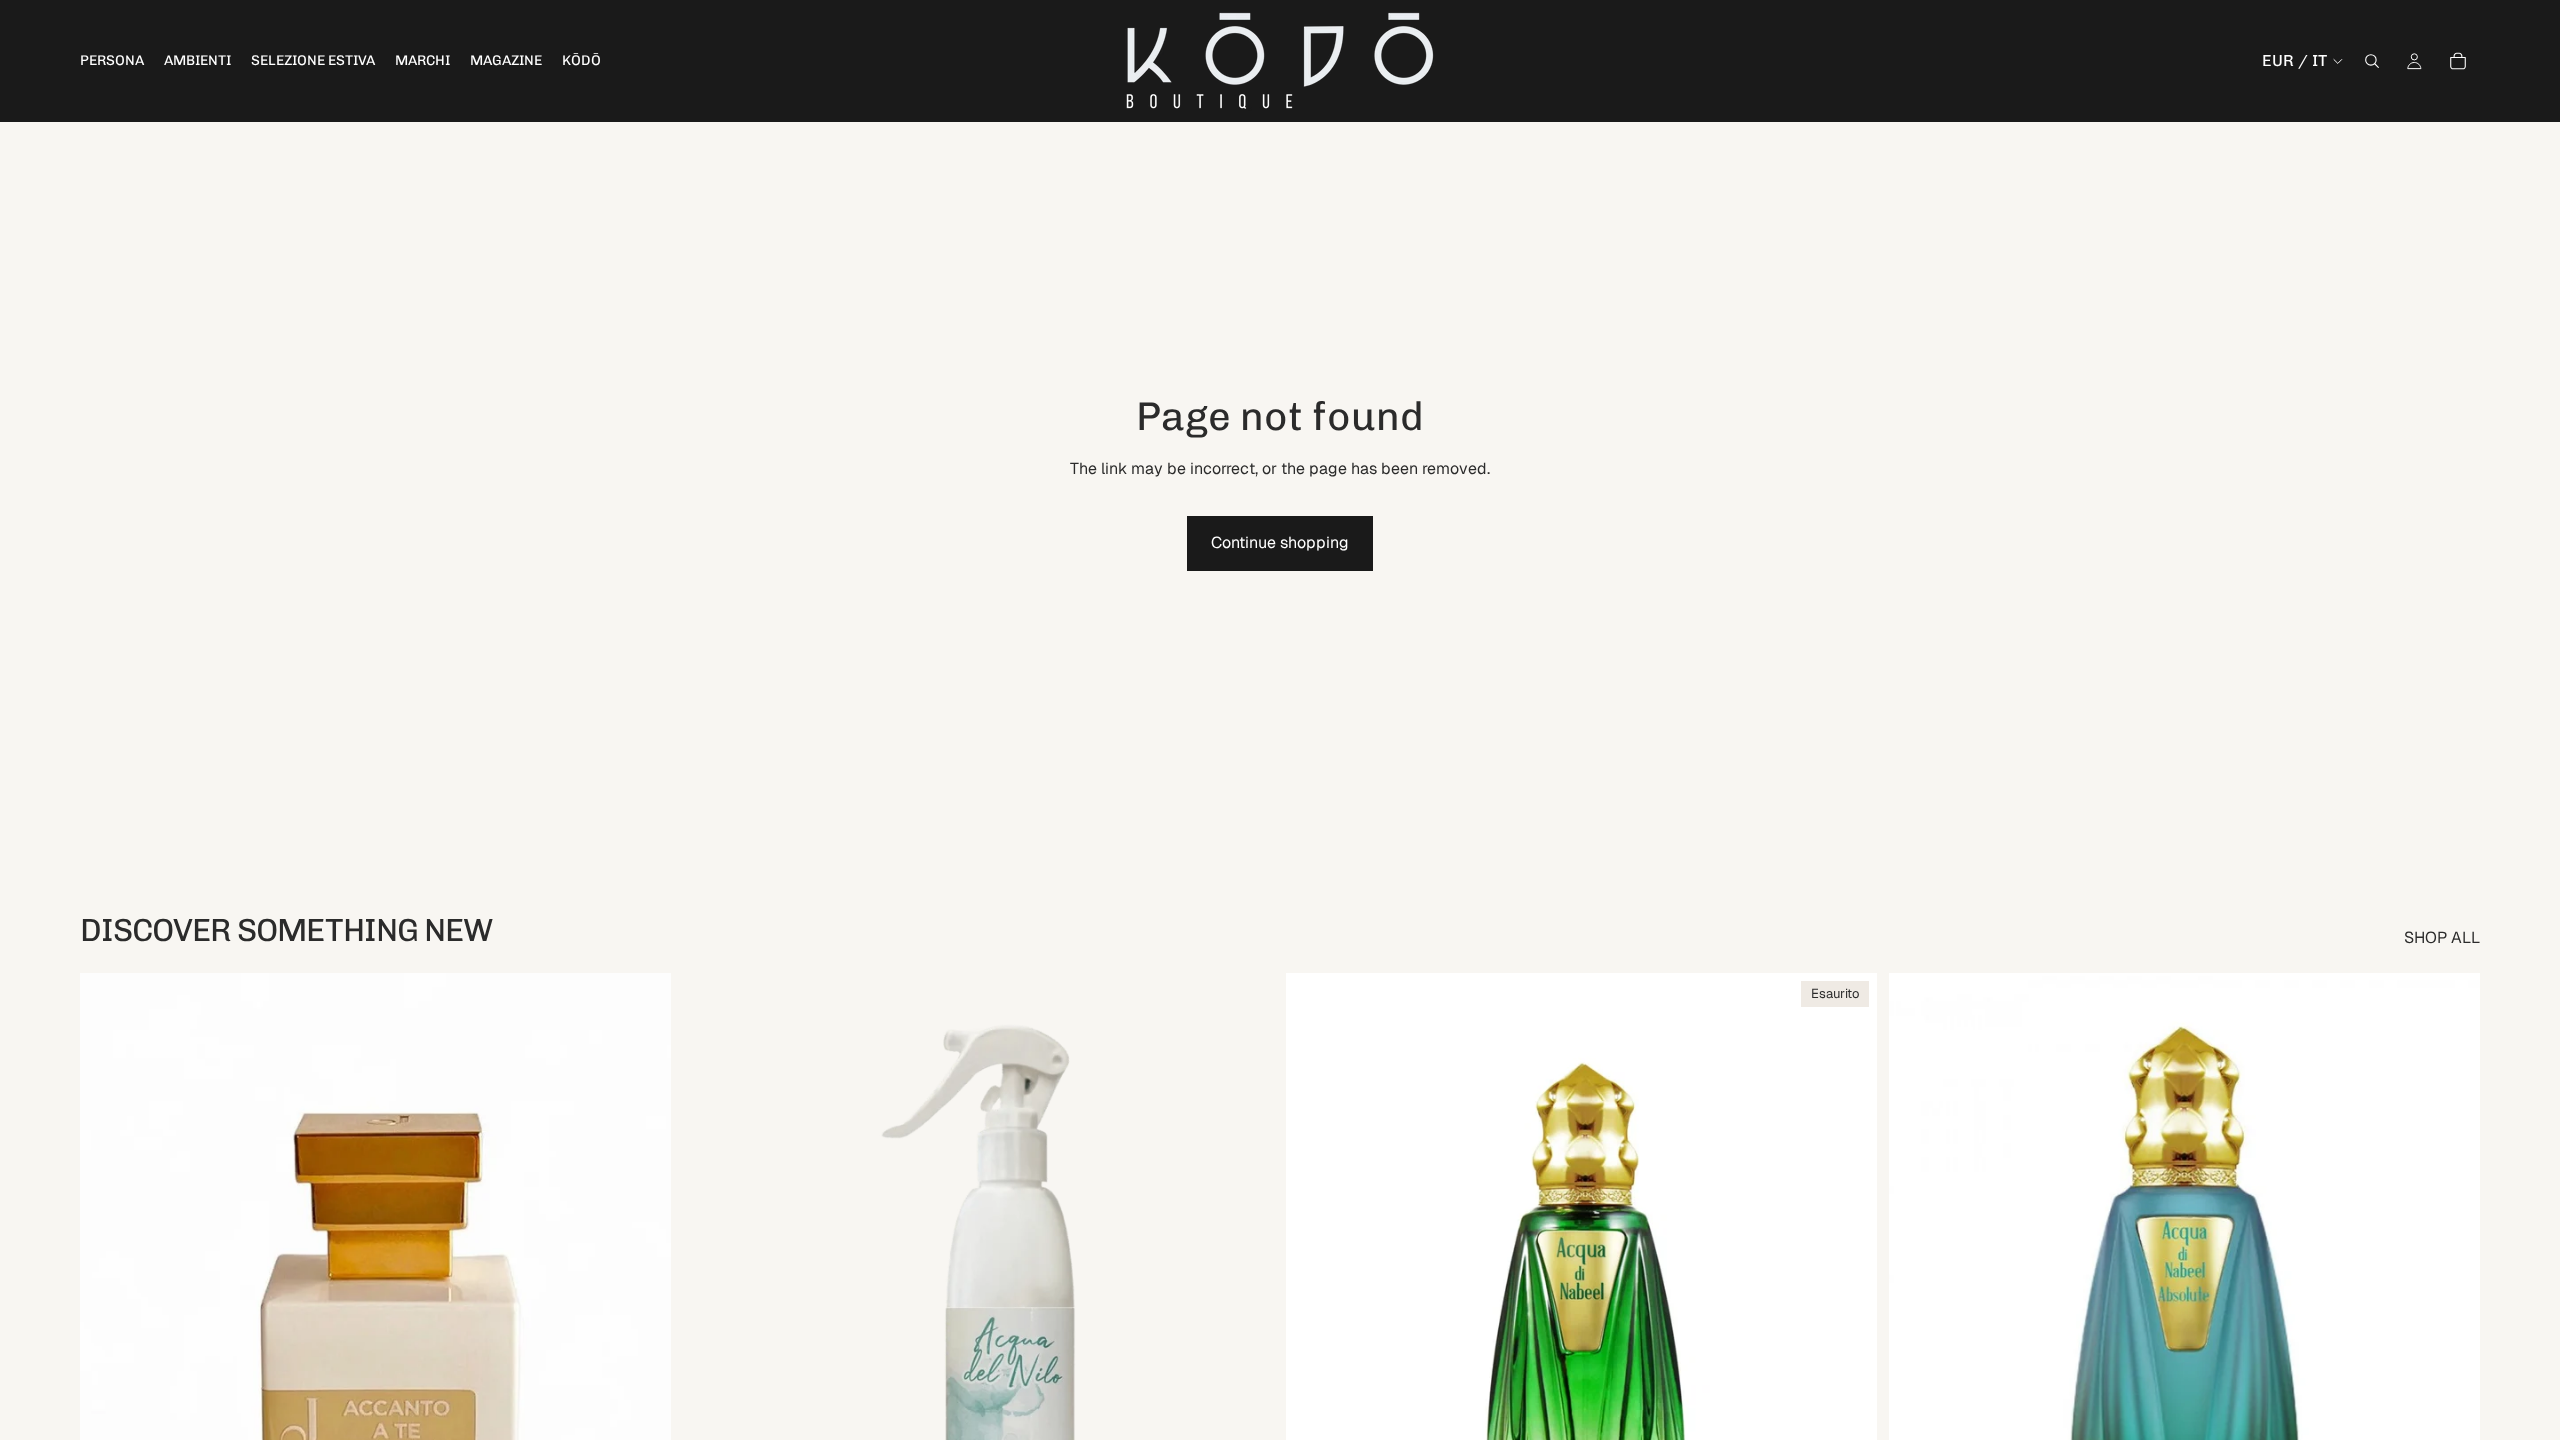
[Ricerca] (2372, 61)
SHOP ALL (2442, 937)
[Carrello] (2458, 61)
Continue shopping (1280, 542)
